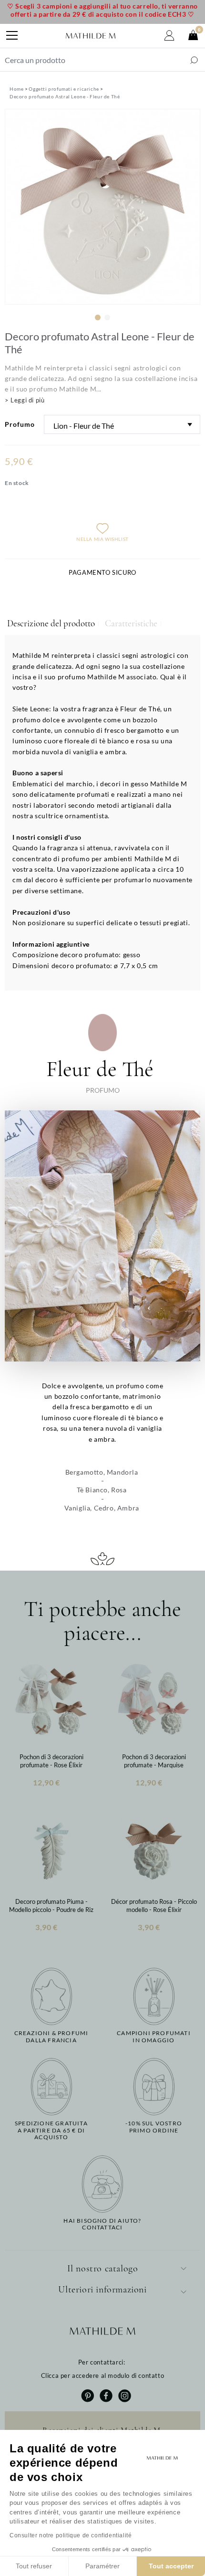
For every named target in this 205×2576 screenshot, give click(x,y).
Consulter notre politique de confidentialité (71, 2535)
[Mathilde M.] (91, 36)
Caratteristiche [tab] (131, 623)
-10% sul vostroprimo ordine (154, 2127)
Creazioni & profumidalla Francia (51, 2037)
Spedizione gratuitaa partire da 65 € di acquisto (51, 2130)
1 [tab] (98, 317)
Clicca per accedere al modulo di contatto (103, 2375)
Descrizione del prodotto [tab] (51, 623)
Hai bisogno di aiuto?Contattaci (102, 2224)
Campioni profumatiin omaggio (154, 2037)
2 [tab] (107, 317)
